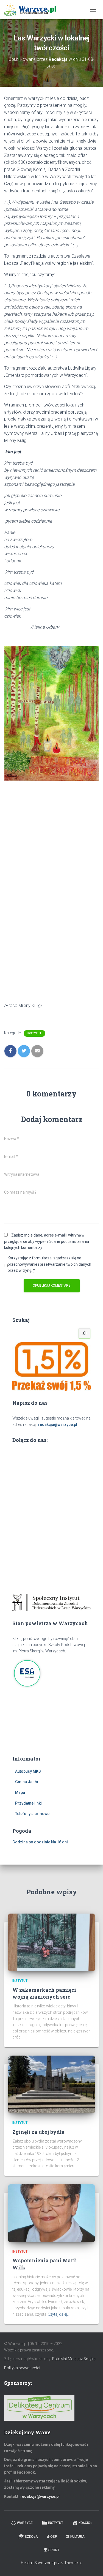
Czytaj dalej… (59, 2314)
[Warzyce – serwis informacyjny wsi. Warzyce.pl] (32, 10)
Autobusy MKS (28, 1771)
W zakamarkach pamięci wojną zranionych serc (44, 1993)
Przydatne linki (28, 1803)
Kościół (85, 2523)
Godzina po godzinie (31, 1842)
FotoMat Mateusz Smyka (74, 2359)
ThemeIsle (73, 2563)
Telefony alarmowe (32, 1814)
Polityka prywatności (22, 2368)
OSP (54, 2537)
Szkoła (31, 2537)
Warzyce (25, 2523)
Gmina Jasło (27, 1782)
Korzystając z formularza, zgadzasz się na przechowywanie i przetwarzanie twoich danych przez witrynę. (49, 1264)
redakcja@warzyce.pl (58, 1425)
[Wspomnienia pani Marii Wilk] (51, 2213)
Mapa (20, 1792)
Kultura (77, 2537)
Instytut (34, 1033)
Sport (54, 2550)
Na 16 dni (59, 1842)
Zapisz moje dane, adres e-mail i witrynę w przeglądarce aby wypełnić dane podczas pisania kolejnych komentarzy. (47, 1241)
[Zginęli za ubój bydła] (51, 2084)
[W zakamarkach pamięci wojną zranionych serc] (51, 1942)
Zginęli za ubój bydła (38, 2132)
